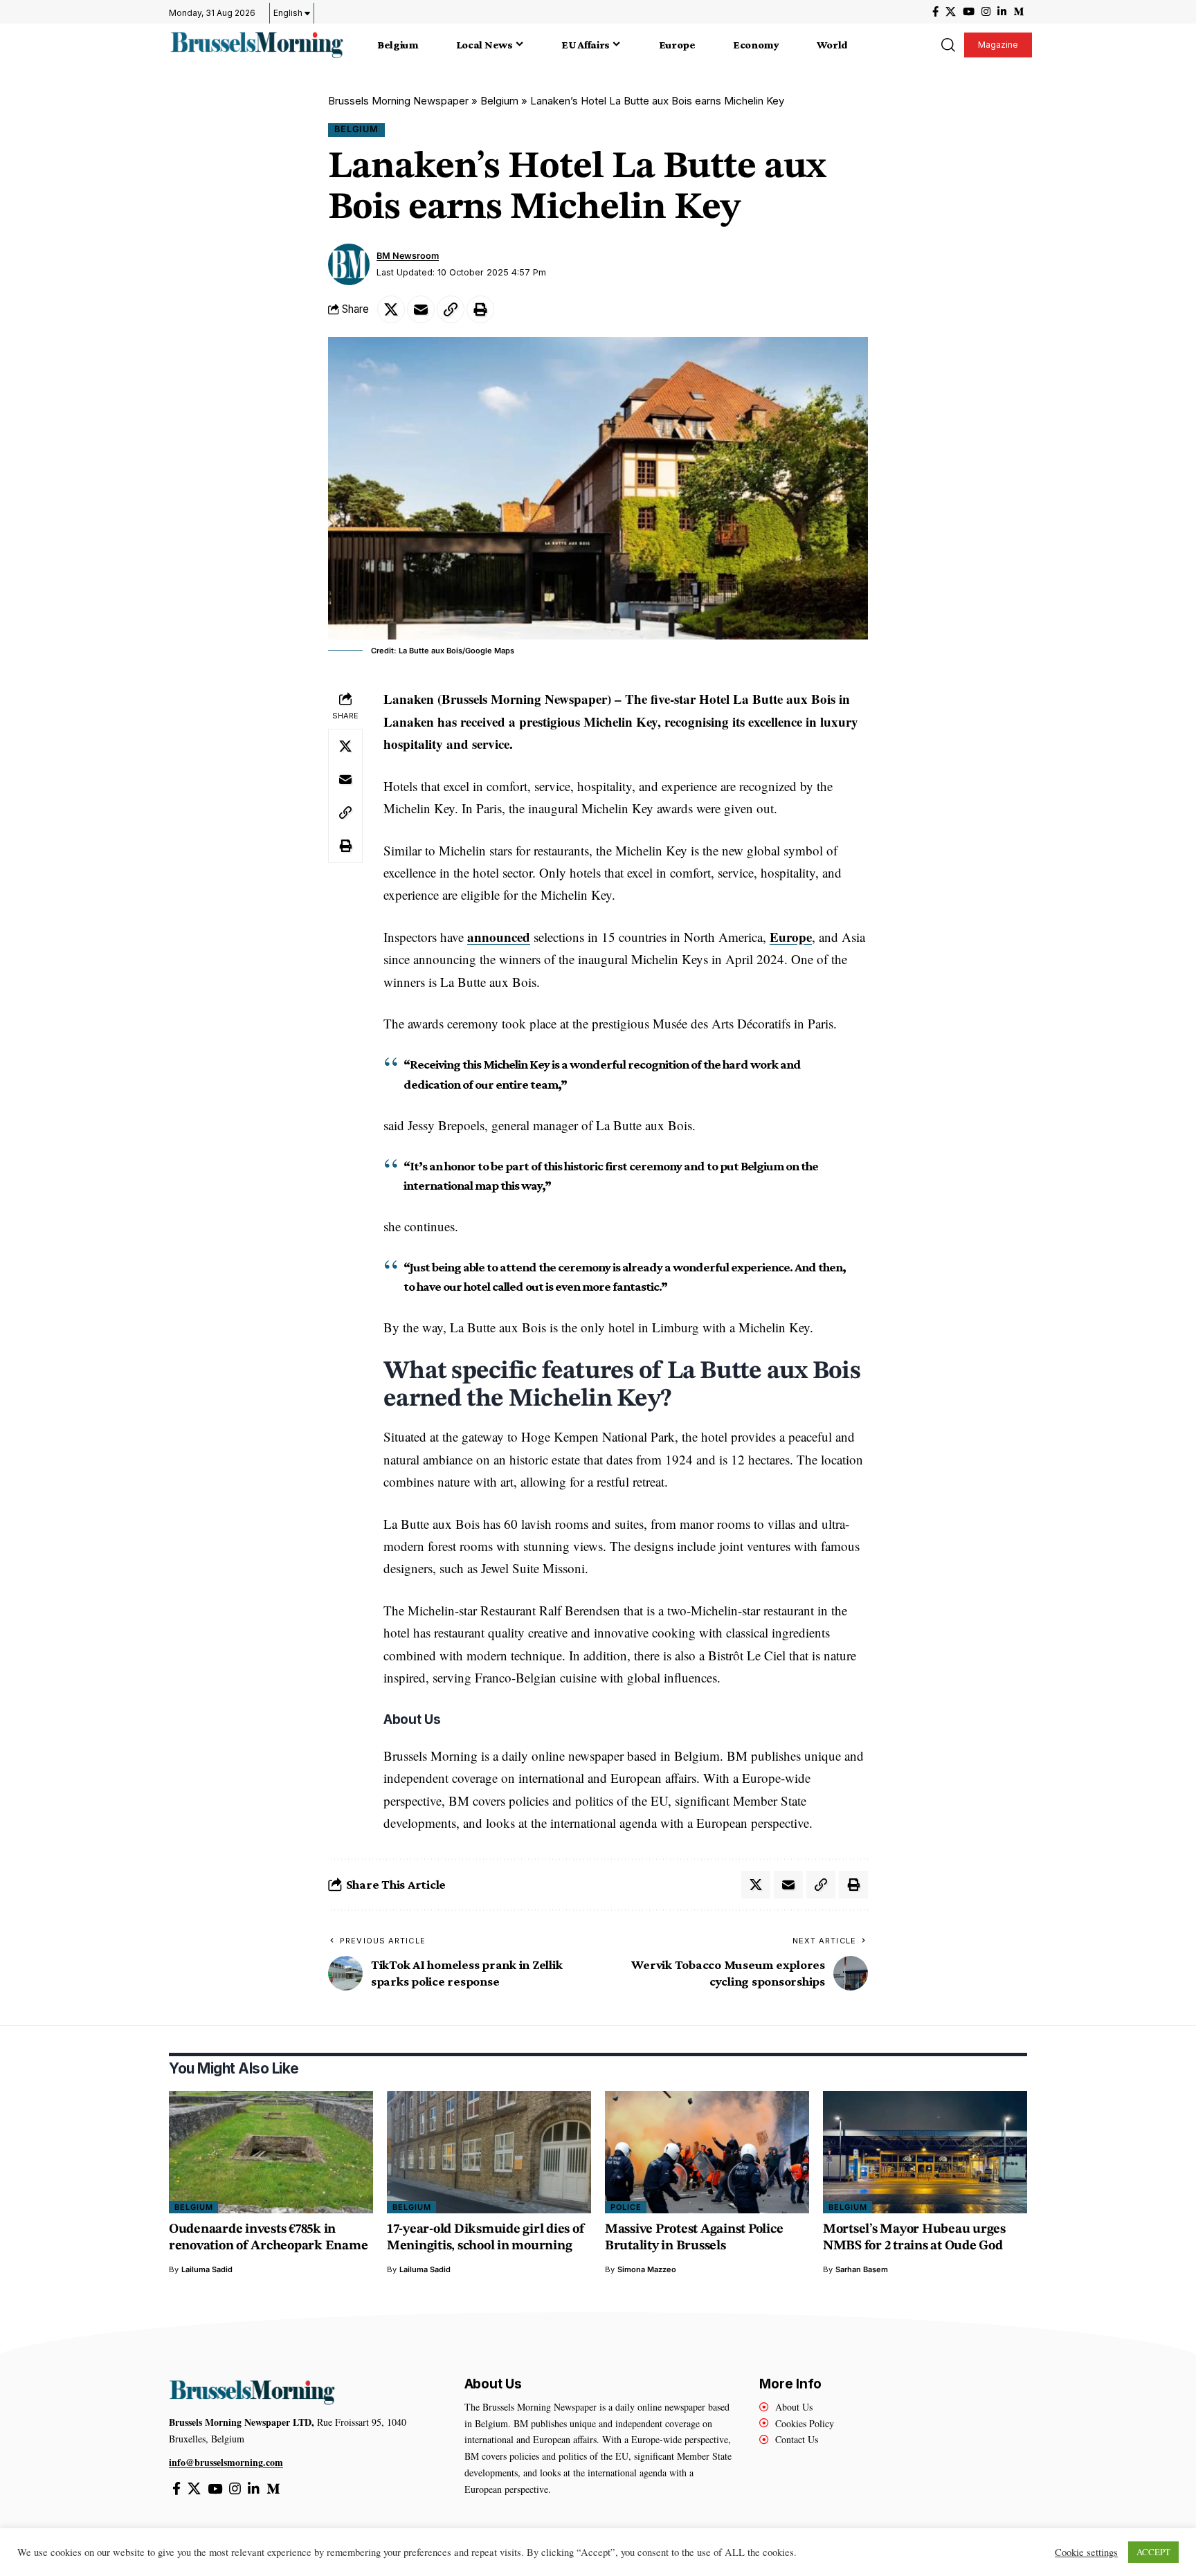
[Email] (421, 309)
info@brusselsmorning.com (226, 2462)
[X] (951, 12)
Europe (791, 937)
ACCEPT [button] (1153, 2552)
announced (499, 937)
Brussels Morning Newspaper (398, 101)
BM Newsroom (408, 256)
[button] (948, 45)
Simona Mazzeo (647, 2269)
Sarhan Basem (862, 2269)
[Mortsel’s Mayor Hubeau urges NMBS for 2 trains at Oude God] (925, 2152)
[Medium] (1018, 12)
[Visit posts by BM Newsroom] (349, 264)
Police (626, 2207)
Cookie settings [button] (1086, 2552)
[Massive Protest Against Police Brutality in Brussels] (707, 2152)
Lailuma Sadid (207, 2269)
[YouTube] (969, 12)
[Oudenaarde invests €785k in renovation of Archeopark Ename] (271, 2152)
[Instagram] (986, 12)
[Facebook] (935, 12)
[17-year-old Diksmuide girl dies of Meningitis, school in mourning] (489, 2152)
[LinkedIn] (1002, 12)
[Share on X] (391, 309)
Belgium (499, 101)
